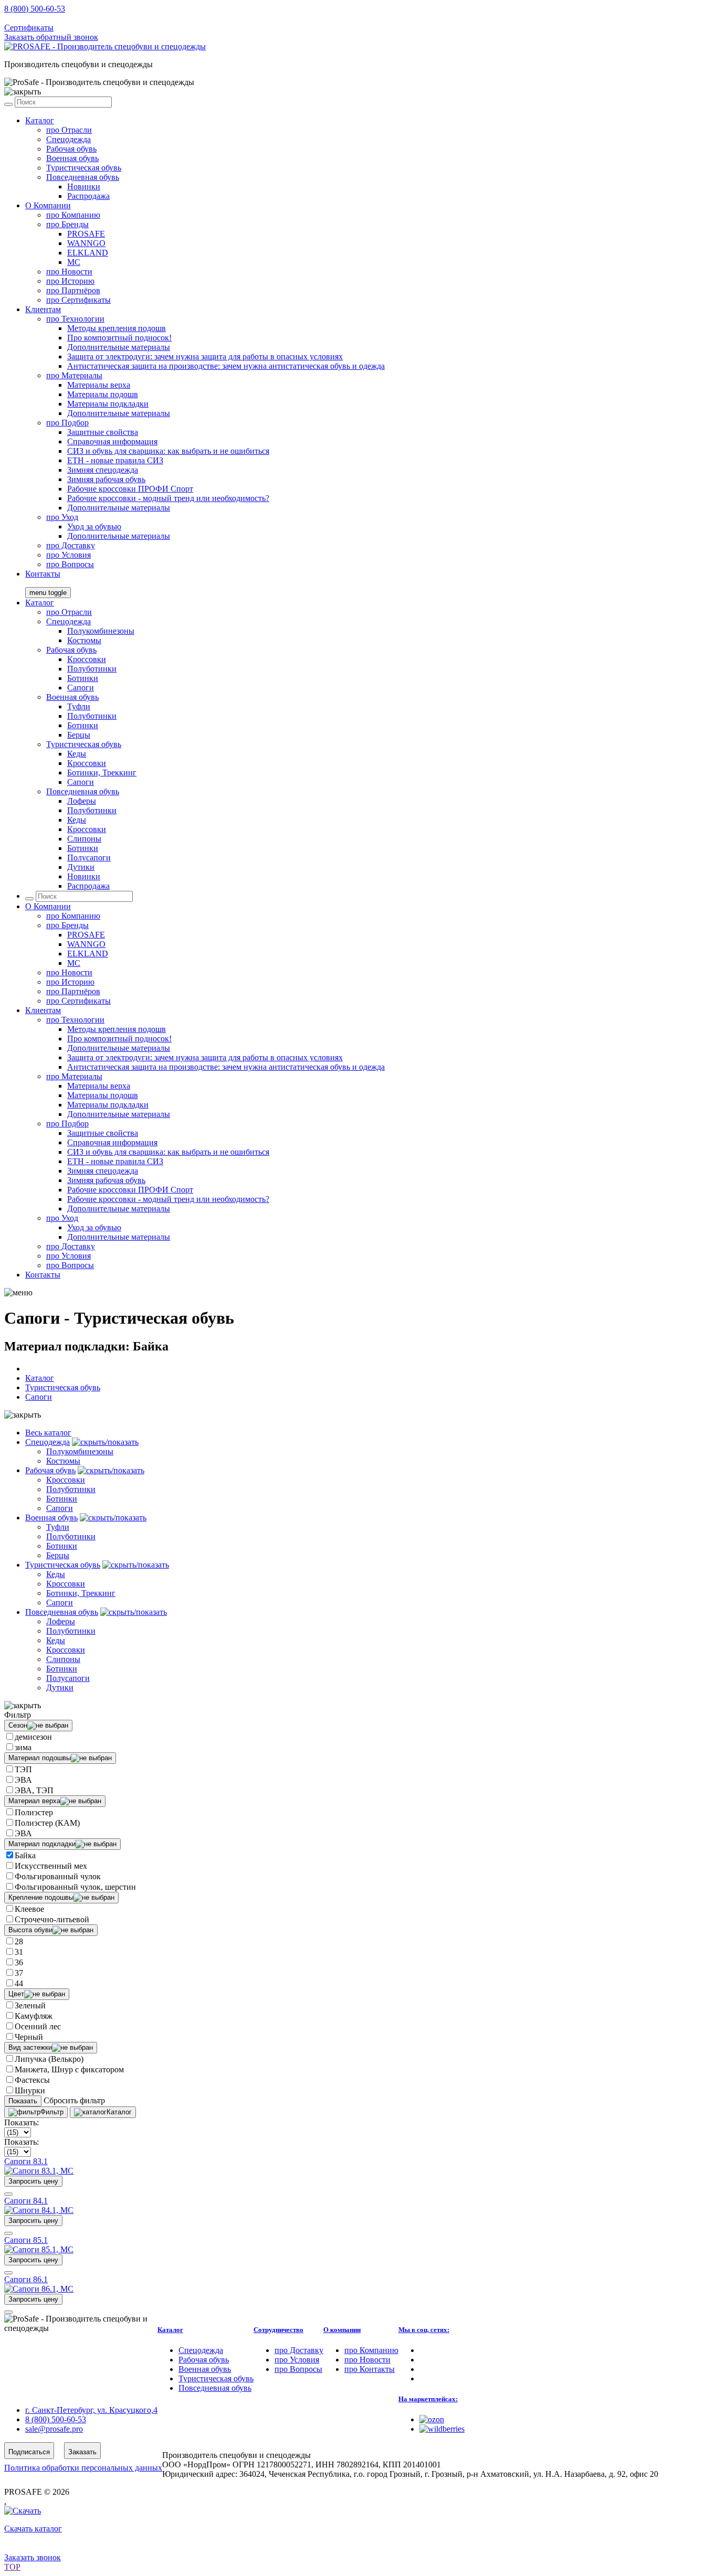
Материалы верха (99, 385)
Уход (62, 517)
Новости (69, 272)
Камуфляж (34, 2016)
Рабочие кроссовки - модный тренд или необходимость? (168, 498)
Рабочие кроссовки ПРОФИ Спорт (130, 489)
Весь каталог (48, 1433)
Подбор (67, 423)
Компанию (73, 215)
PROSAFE (86, 234)
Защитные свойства (103, 432)
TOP (12, 2567)
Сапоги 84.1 (26, 2201)
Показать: (22, 2122)
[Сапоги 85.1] (39, 2249)
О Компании (48, 205)
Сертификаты (29, 28)
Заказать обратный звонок (51, 37)
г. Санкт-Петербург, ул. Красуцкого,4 (91, 2410)
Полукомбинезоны (101, 631)
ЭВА (23, 1780)
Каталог (40, 120)
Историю (70, 281)
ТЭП (23, 1769)
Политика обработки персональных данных (83, 2468)
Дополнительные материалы (119, 347)
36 (19, 1962)
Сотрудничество (278, 2330)
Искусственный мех (51, 1866)
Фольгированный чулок (58, 1876)
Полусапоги (89, 858)
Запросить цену (33, 2181)
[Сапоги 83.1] (39, 2171)
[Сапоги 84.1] (39, 2210)
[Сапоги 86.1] (39, 2289)
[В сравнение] (8, 2194)
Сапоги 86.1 (26, 2279)
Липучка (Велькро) (49, 2059)
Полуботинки (92, 669)
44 (19, 1983)
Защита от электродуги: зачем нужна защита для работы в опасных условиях (205, 356)
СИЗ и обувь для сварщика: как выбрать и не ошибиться (168, 451)
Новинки (84, 187)
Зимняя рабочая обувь (106, 479)
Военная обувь (72, 158)
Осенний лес (38, 2026)
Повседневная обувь (83, 177)
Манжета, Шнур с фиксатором (69, 2069)
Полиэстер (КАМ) (47, 1823)
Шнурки (30, 2090)
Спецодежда (68, 139)
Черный (29, 2037)
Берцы (79, 735)
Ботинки (83, 678)
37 (19, 1973)
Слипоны (84, 839)
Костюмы (84, 640)
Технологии (75, 319)
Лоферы (82, 801)
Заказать (82, 2452)
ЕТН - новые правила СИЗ (115, 460)
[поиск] (8, 104)
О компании (342, 2330)
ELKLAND (88, 253)
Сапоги (81, 688)
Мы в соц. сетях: (424, 2330)
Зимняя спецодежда (103, 470)
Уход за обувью (94, 526)
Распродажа (88, 196)
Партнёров (73, 290)
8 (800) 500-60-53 (35, 9)
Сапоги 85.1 (26, 2240)
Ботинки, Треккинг (102, 773)
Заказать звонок (33, 2557)
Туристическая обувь (84, 168)
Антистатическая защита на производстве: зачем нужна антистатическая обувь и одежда (226, 366)
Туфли (79, 706)
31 (19, 1952)
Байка (25, 1855)
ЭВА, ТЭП (34, 1790)
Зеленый (30, 2005)
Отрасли (69, 130)
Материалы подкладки (108, 404)
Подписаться (29, 2452)
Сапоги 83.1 (26, 2161)
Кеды (77, 754)
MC (74, 262)
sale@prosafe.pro (55, 18)
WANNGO (86, 243)
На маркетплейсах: (428, 2399)
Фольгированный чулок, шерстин (75, 1887)
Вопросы (70, 564)
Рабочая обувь (71, 149)
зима (23, 1747)
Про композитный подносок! (119, 338)
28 (19, 1941)
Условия (68, 555)
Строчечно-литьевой (52, 1919)
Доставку (71, 545)
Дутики (81, 867)
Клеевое (29, 1909)
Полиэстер (34, 1812)
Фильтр (52, 2112)
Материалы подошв (103, 394)
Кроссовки (87, 659)
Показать (23, 2101)
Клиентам (43, 309)
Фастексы (32, 2080)
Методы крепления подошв (117, 328)
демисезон (33, 1737)
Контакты (43, 574)
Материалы (74, 375)
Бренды (67, 224)
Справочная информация (112, 441)
